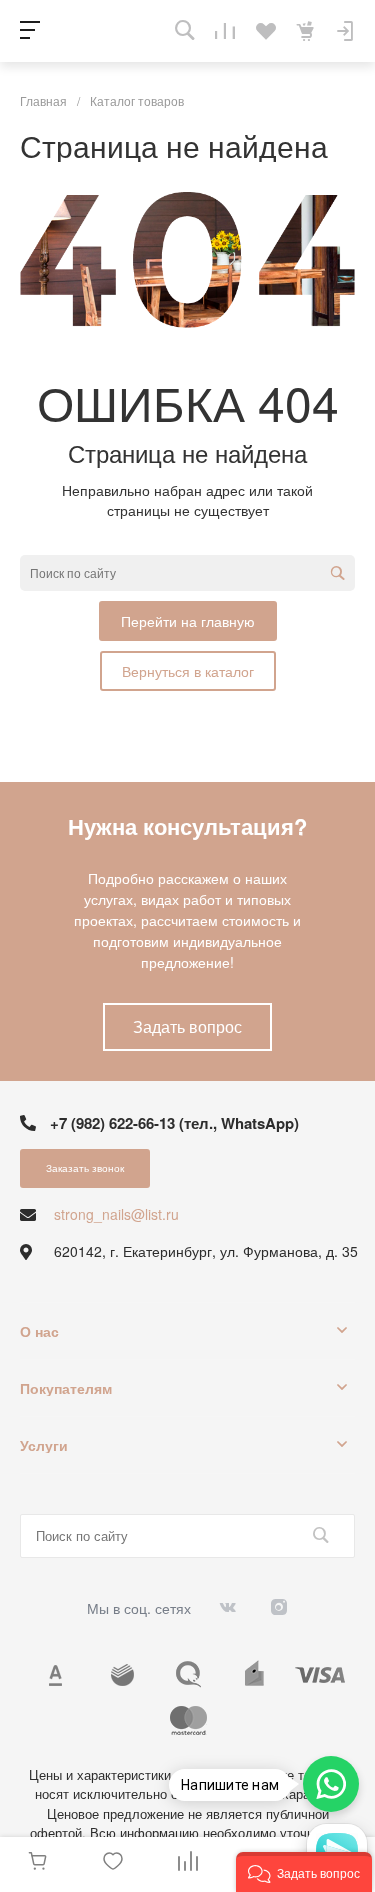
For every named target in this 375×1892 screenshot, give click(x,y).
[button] (304, 1872)
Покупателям (66, 1388)
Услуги (44, 1445)
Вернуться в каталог (188, 671)
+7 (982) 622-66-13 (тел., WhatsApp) (174, 1123)
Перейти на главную (188, 621)
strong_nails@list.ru (116, 1214)
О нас (39, 1331)
